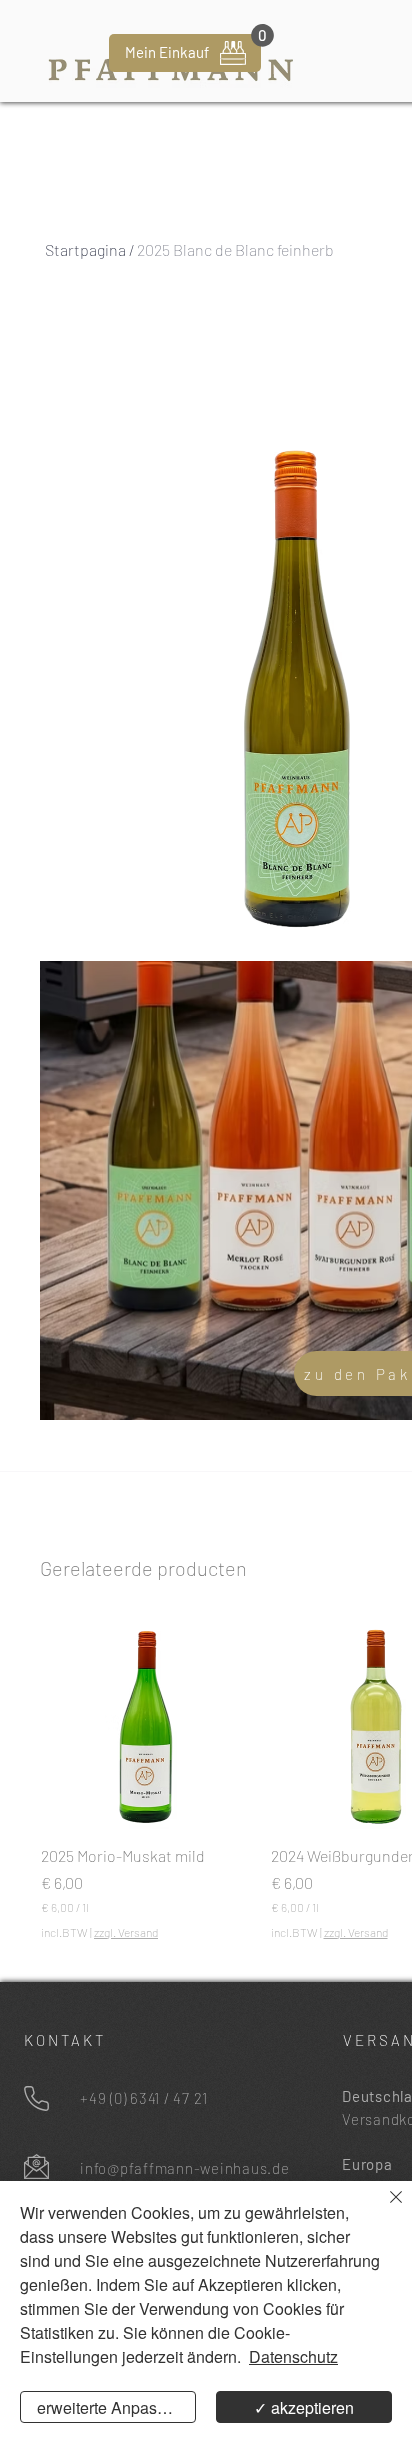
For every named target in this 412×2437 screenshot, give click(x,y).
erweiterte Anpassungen (116, 2407)
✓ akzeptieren (304, 2407)
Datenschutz (293, 2356)
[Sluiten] (384, 2209)
